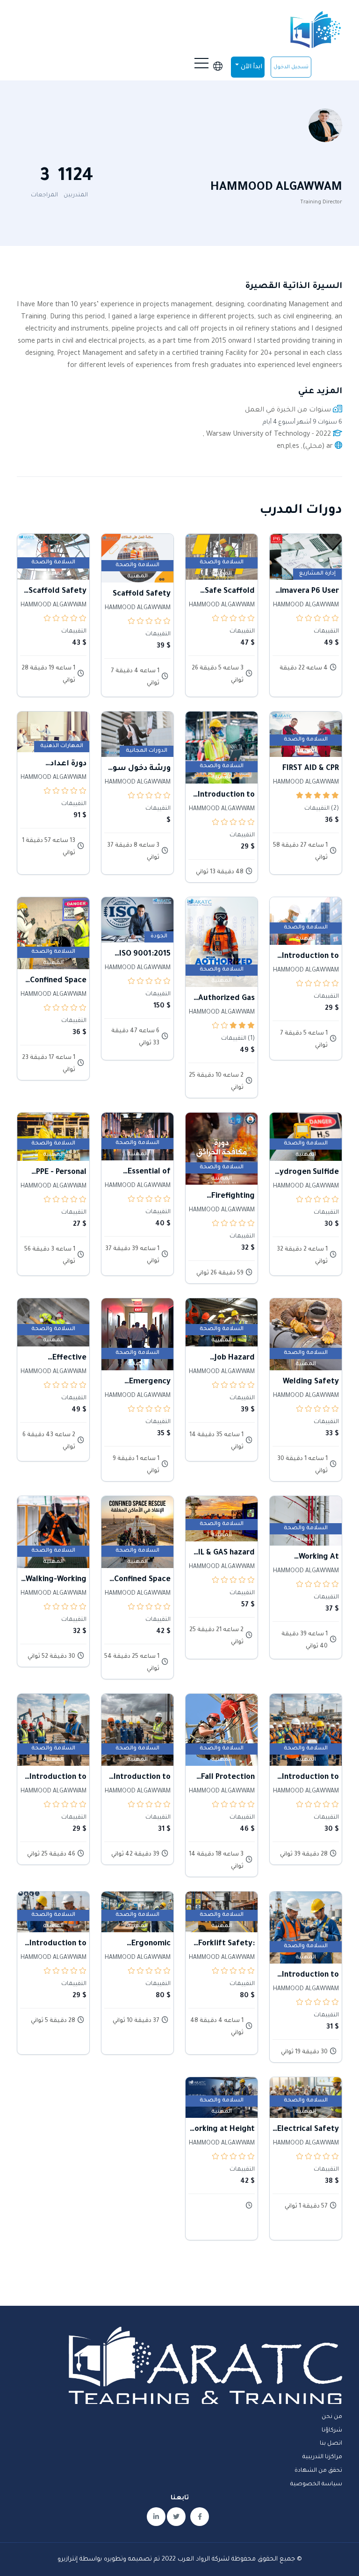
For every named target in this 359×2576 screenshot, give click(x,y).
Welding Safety (311, 1382)
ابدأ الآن (251, 67)
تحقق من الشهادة (318, 2471)
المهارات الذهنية (62, 746)
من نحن (332, 2417)
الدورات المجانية (147, 751)
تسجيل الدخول (291, 67)
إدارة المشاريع (317, 574)
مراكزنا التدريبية (322, 2457)
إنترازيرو (68, 2559)
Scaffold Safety (142, 594)
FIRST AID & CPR (311, 769)
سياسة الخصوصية (316, 2484)
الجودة (159, 937)
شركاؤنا (332, 2431)
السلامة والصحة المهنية (222, 564)
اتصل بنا (331, 2444)
